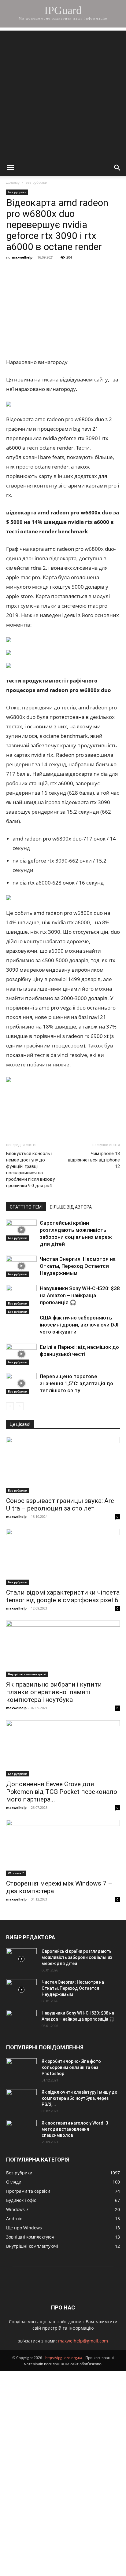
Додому (13, 182)
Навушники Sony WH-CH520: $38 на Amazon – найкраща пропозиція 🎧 (80, 1295)
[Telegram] (69, 271)
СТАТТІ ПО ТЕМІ (26, 1207)
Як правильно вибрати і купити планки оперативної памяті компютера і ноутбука (54, 1692)
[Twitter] (40, 271)
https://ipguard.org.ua (64, 2358)
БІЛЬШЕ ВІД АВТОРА (71, 1207)
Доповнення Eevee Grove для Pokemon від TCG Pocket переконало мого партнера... (62, 1792)
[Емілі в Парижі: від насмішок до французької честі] (21, 1354)
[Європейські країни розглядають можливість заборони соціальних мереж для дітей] (21, 1230)
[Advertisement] (63, 94)
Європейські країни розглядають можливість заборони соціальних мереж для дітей (77, 1957)
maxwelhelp (22, 257)
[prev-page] (10, 1406)
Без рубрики (36, 182)
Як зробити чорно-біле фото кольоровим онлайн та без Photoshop (71, 2067)
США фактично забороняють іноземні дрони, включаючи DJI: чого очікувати (80, 1325)
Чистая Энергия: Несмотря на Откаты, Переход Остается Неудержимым (78, 1266)
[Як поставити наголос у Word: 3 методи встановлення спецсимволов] (21, 2131)
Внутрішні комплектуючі (27, 1674)
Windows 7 (16, 1873)
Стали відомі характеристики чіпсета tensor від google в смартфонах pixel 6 (63, 1596)
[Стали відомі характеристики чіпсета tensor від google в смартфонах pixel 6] (63, 1557)
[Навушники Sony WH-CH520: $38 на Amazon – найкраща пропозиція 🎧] (21, 1295)
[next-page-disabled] (20, 1406)
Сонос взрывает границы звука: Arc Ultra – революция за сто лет (60, 1505)
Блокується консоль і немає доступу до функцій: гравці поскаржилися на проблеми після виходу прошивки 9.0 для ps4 (30, 1170)
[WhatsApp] (83, 271)
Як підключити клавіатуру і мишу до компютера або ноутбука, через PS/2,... (80, 2098)
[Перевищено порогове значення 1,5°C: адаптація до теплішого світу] (21, 1384)
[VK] (26, 271)
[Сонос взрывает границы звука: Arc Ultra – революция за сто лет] (63, 1465)
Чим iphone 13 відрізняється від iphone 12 (94, 1160)
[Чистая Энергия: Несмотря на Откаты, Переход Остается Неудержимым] (21, 1266)
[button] (10, 168)
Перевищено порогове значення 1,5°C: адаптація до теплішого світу (76, 1383)
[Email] (97, 271)
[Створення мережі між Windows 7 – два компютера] (63, 1848)
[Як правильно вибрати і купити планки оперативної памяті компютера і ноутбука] (63, 1649)
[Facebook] (12, 271)
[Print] (111, 271)
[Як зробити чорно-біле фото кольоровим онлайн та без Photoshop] (21, 2069)
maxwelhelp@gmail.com (83, 2341)
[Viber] (54, 271)
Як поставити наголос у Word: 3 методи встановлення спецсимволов (75, 2129)
